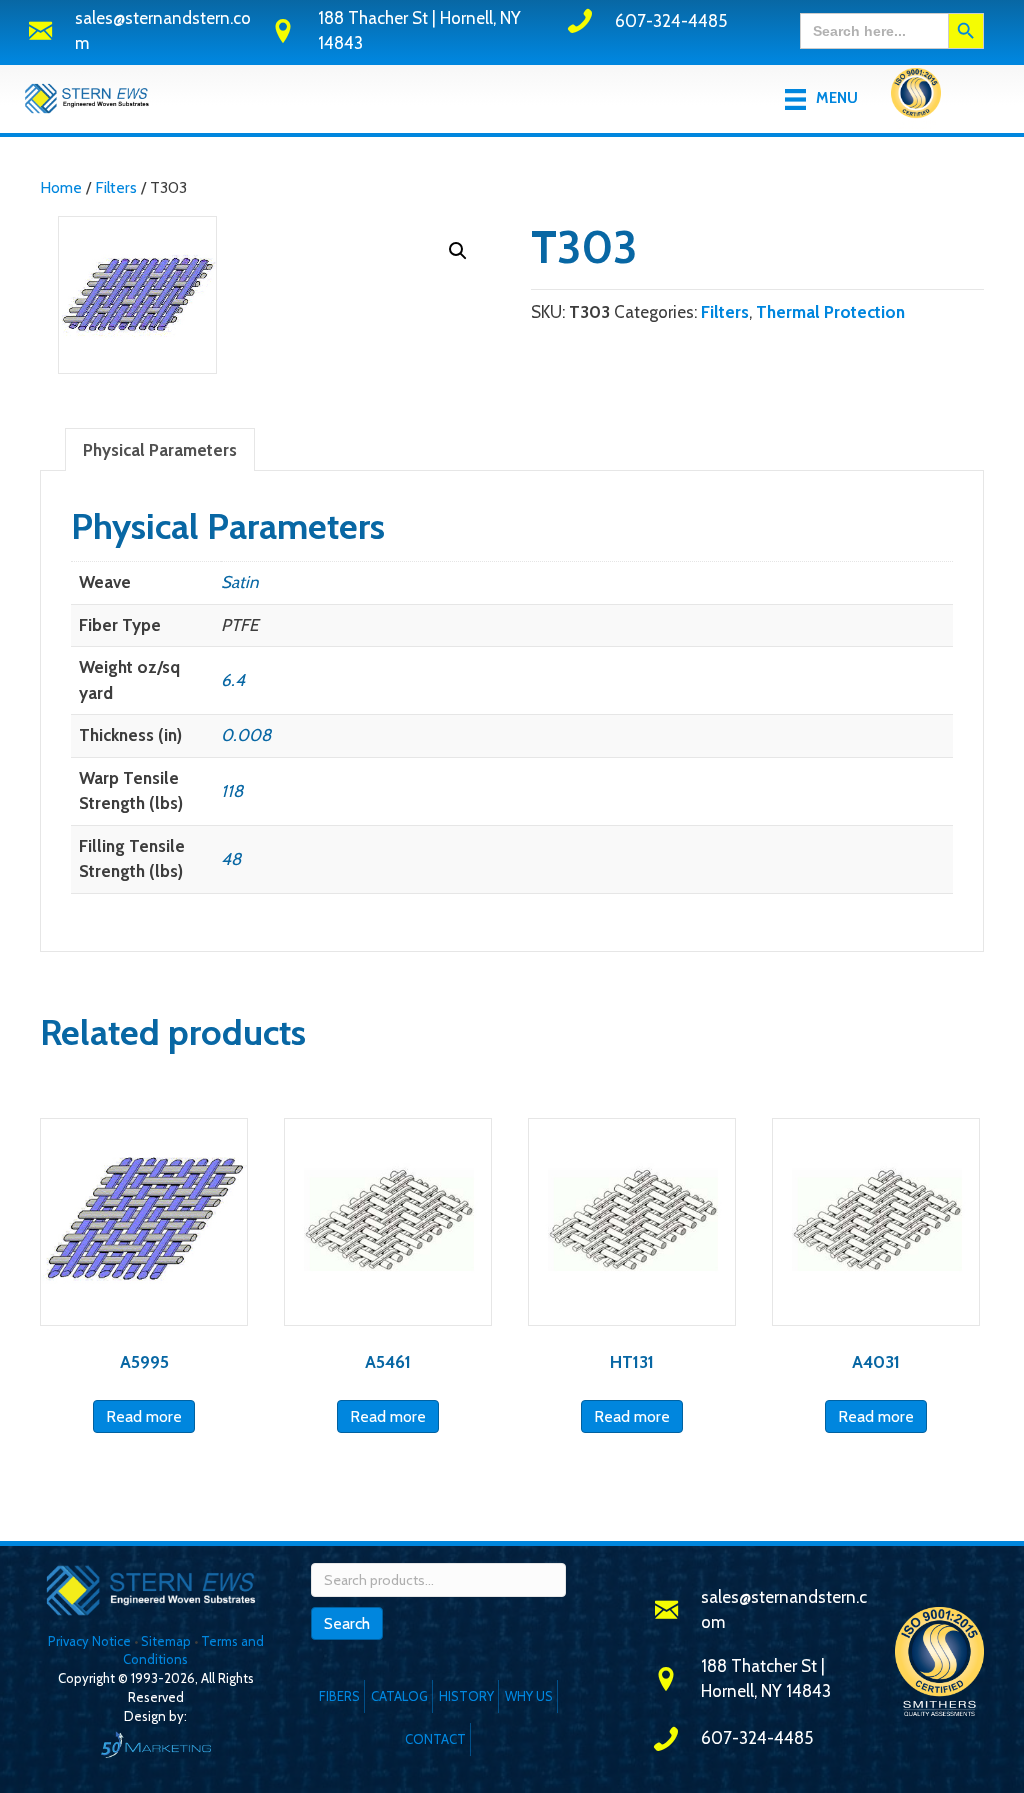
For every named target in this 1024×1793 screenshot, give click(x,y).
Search (347, 1623)
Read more (144, 1416)
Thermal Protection (830, 312)
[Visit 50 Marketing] (156, 1744)
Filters (116, 187)
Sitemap (166, 1641)
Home (61, 187)
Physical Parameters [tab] (160, 450)
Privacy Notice (91, 1641)
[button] (458, 251)
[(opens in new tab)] (916, 97)
